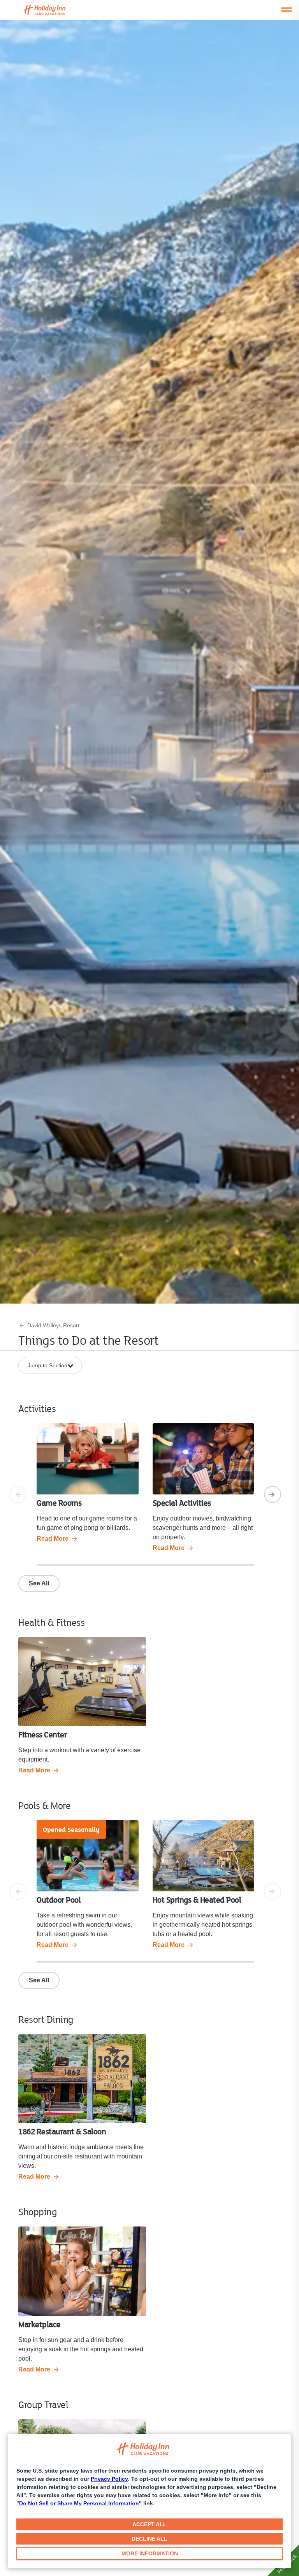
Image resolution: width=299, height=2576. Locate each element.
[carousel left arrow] (18, 1494)
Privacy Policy (109, 2479)
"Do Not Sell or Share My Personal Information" (79, 2503)
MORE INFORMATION (150, 2553)
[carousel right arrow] (273, 1494)
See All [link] (39, 1583)
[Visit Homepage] (52, 10)
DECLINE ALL (149, 2539)
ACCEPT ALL (149, 2524)
